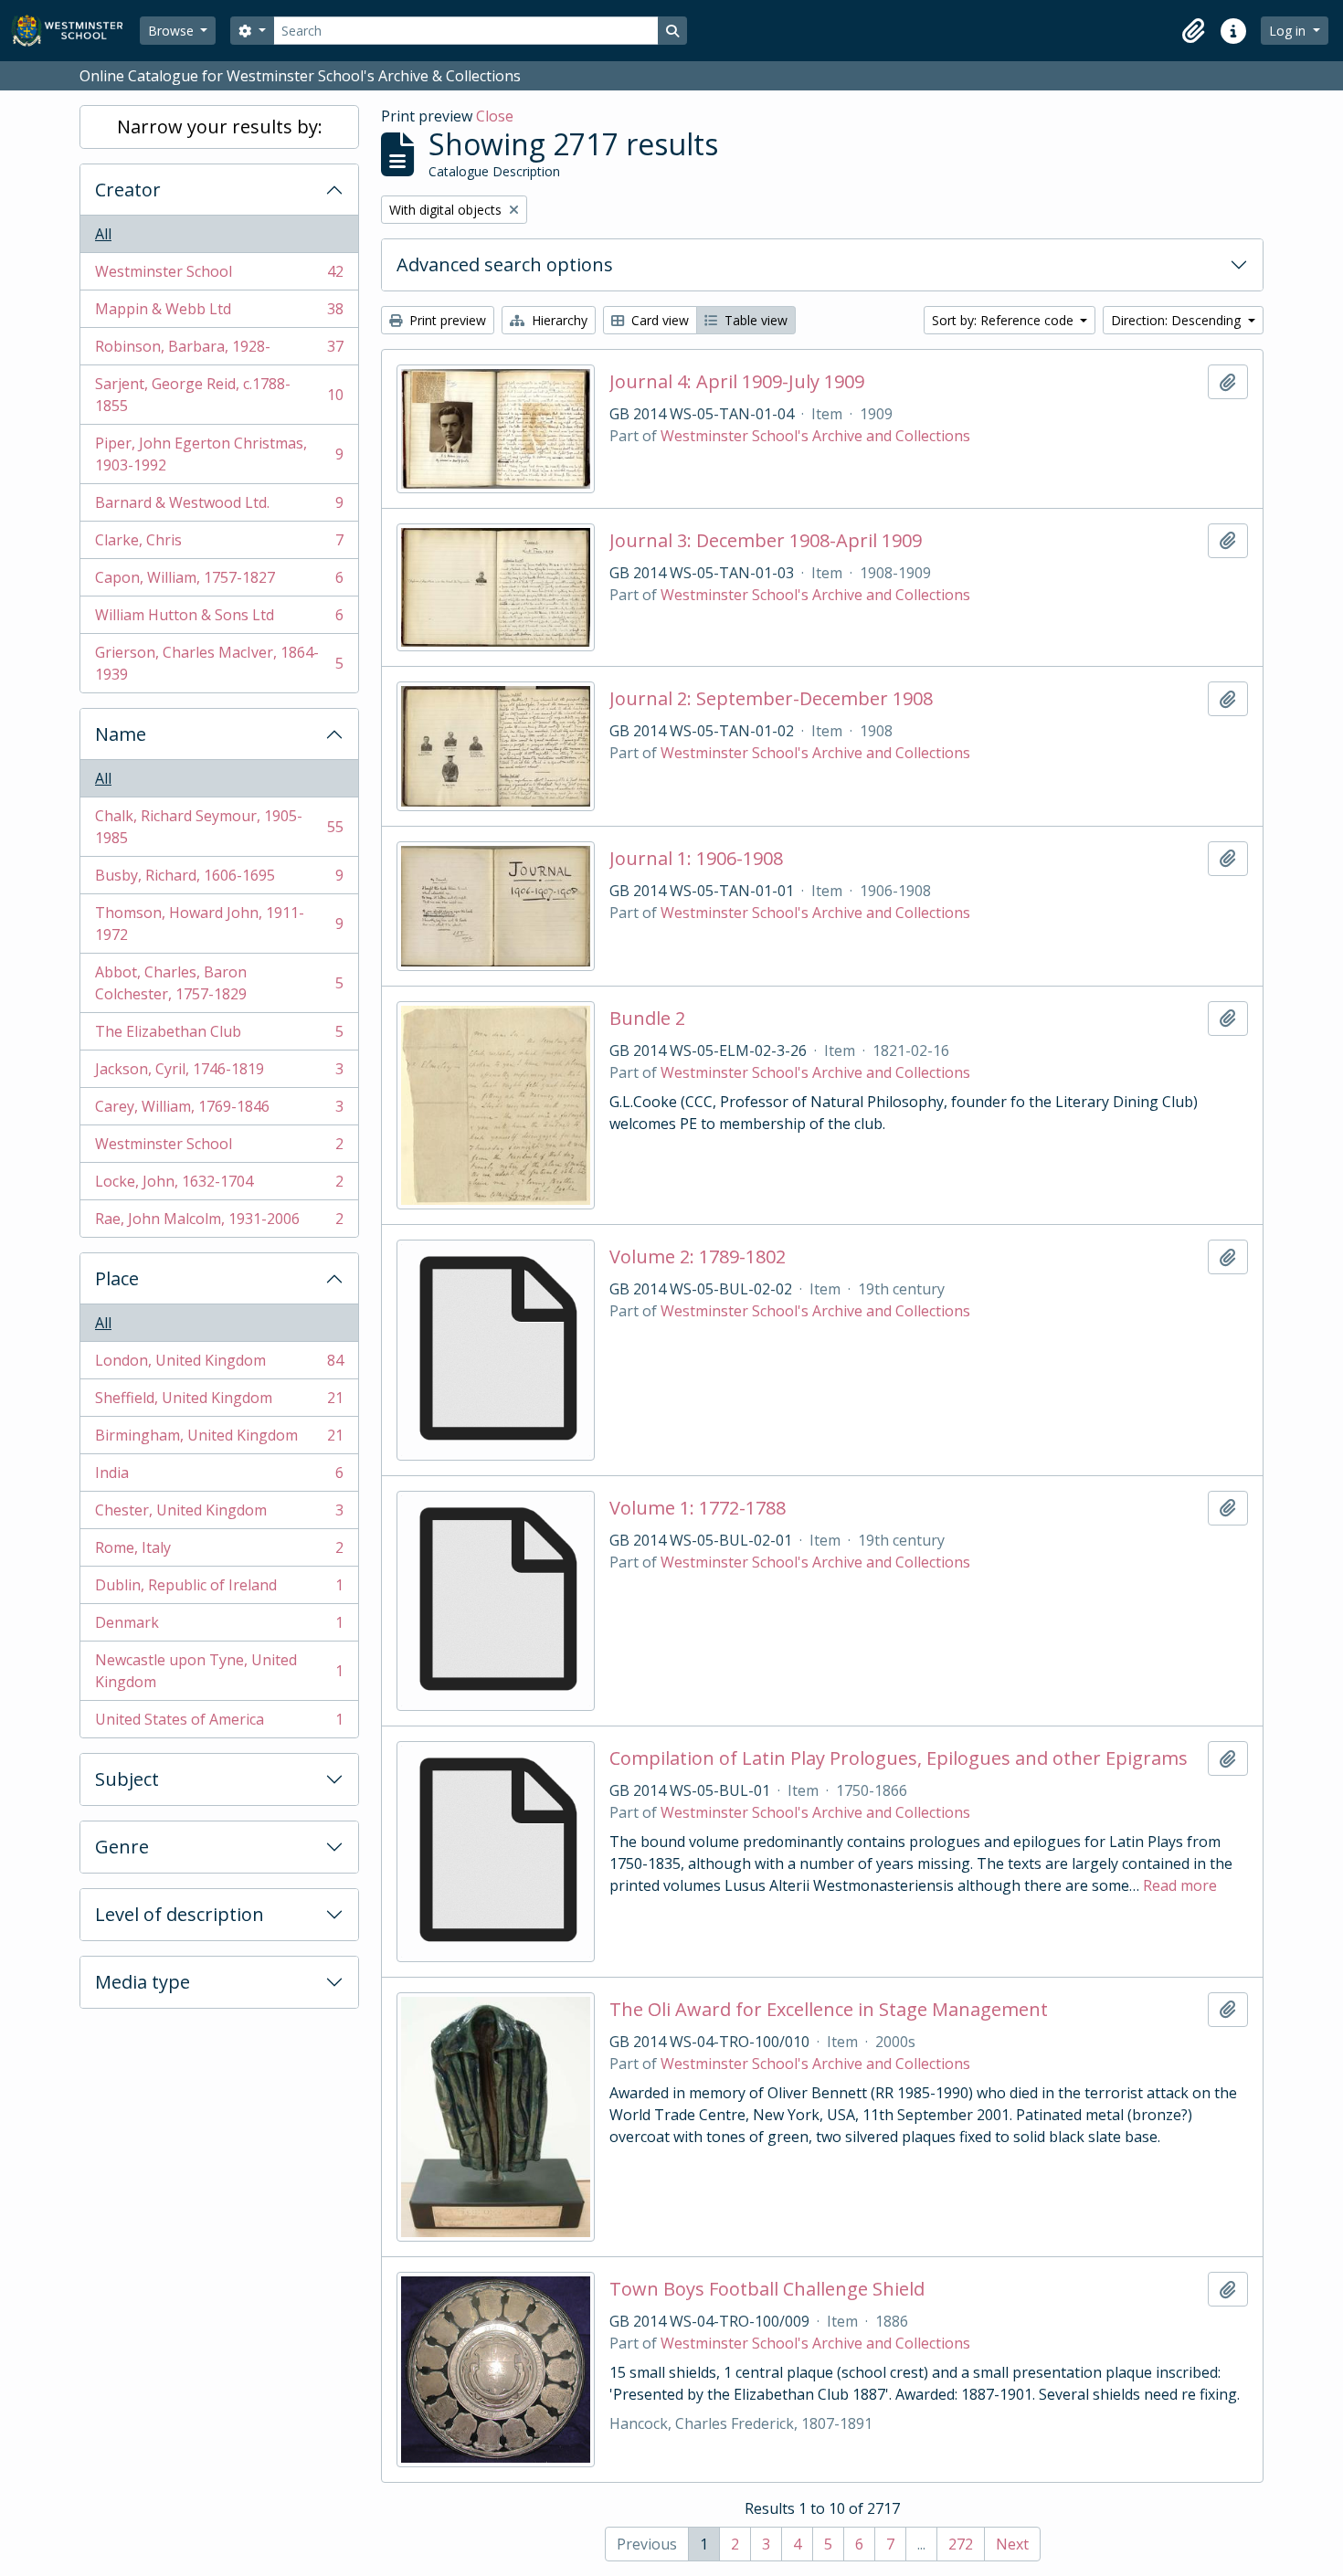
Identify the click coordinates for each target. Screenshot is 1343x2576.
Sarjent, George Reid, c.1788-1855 (219, 395)
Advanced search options (505, 264)
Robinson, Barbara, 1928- (219, 351)
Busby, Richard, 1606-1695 (219, 880)
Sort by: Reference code (1005, 320)
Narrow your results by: (220, 127)
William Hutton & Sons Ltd (219, 619)
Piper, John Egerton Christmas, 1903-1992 (219, 454)
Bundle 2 (647, 1019)
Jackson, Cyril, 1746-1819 (219, 1073)
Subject (127, 1779)
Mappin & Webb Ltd (219, 313)
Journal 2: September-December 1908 (771, 699)
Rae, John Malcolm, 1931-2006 (219, 1223)
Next (1012, 2544)
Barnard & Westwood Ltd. (219, 507)
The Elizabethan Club (219, 1036)
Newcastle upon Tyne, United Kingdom (219, 1671)
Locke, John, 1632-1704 (219, 1186)
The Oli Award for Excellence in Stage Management (829, 2010)
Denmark (219, 1627)
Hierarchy (558, 320)
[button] (1193, 31)
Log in (1289, 31)
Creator (128, 190)
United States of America (219, 1723)
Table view (754, 320)
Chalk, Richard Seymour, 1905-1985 (219, 827)
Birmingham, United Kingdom (219, 1440)
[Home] (75, 31)
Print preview (446, 320)
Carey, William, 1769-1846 (219, 1111)
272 (961, 2544)
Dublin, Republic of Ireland (219, 1589)
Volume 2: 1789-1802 (698, 1257)
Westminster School (219, 276)
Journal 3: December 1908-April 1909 (766, 541)
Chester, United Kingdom (219, 1515)
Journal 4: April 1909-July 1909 (737, 382)
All (103, 234)
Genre (122, 1847)
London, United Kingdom (219, 1365)
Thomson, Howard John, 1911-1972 (219, 924)
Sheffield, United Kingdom (219, 1402)
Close (495, 116)
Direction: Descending (1178, 320)
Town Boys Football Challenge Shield (767, 2289)
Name (121, 734)
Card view (658, 320)
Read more (1180, 1885)
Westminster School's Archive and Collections (815, 436)
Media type (143, 1982)
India (219, 1477)
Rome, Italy (219, 1552)
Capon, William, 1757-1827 (219, 582)
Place (117, 1278)
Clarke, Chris (219, 544)
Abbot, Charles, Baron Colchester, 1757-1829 (219, 983)
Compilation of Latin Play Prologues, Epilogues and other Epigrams (899, 1758)
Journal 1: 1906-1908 (696, 859)
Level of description (180, 1914)
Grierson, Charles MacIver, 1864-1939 (219, 663)
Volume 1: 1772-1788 (698, 1508)
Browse (173, 31)
